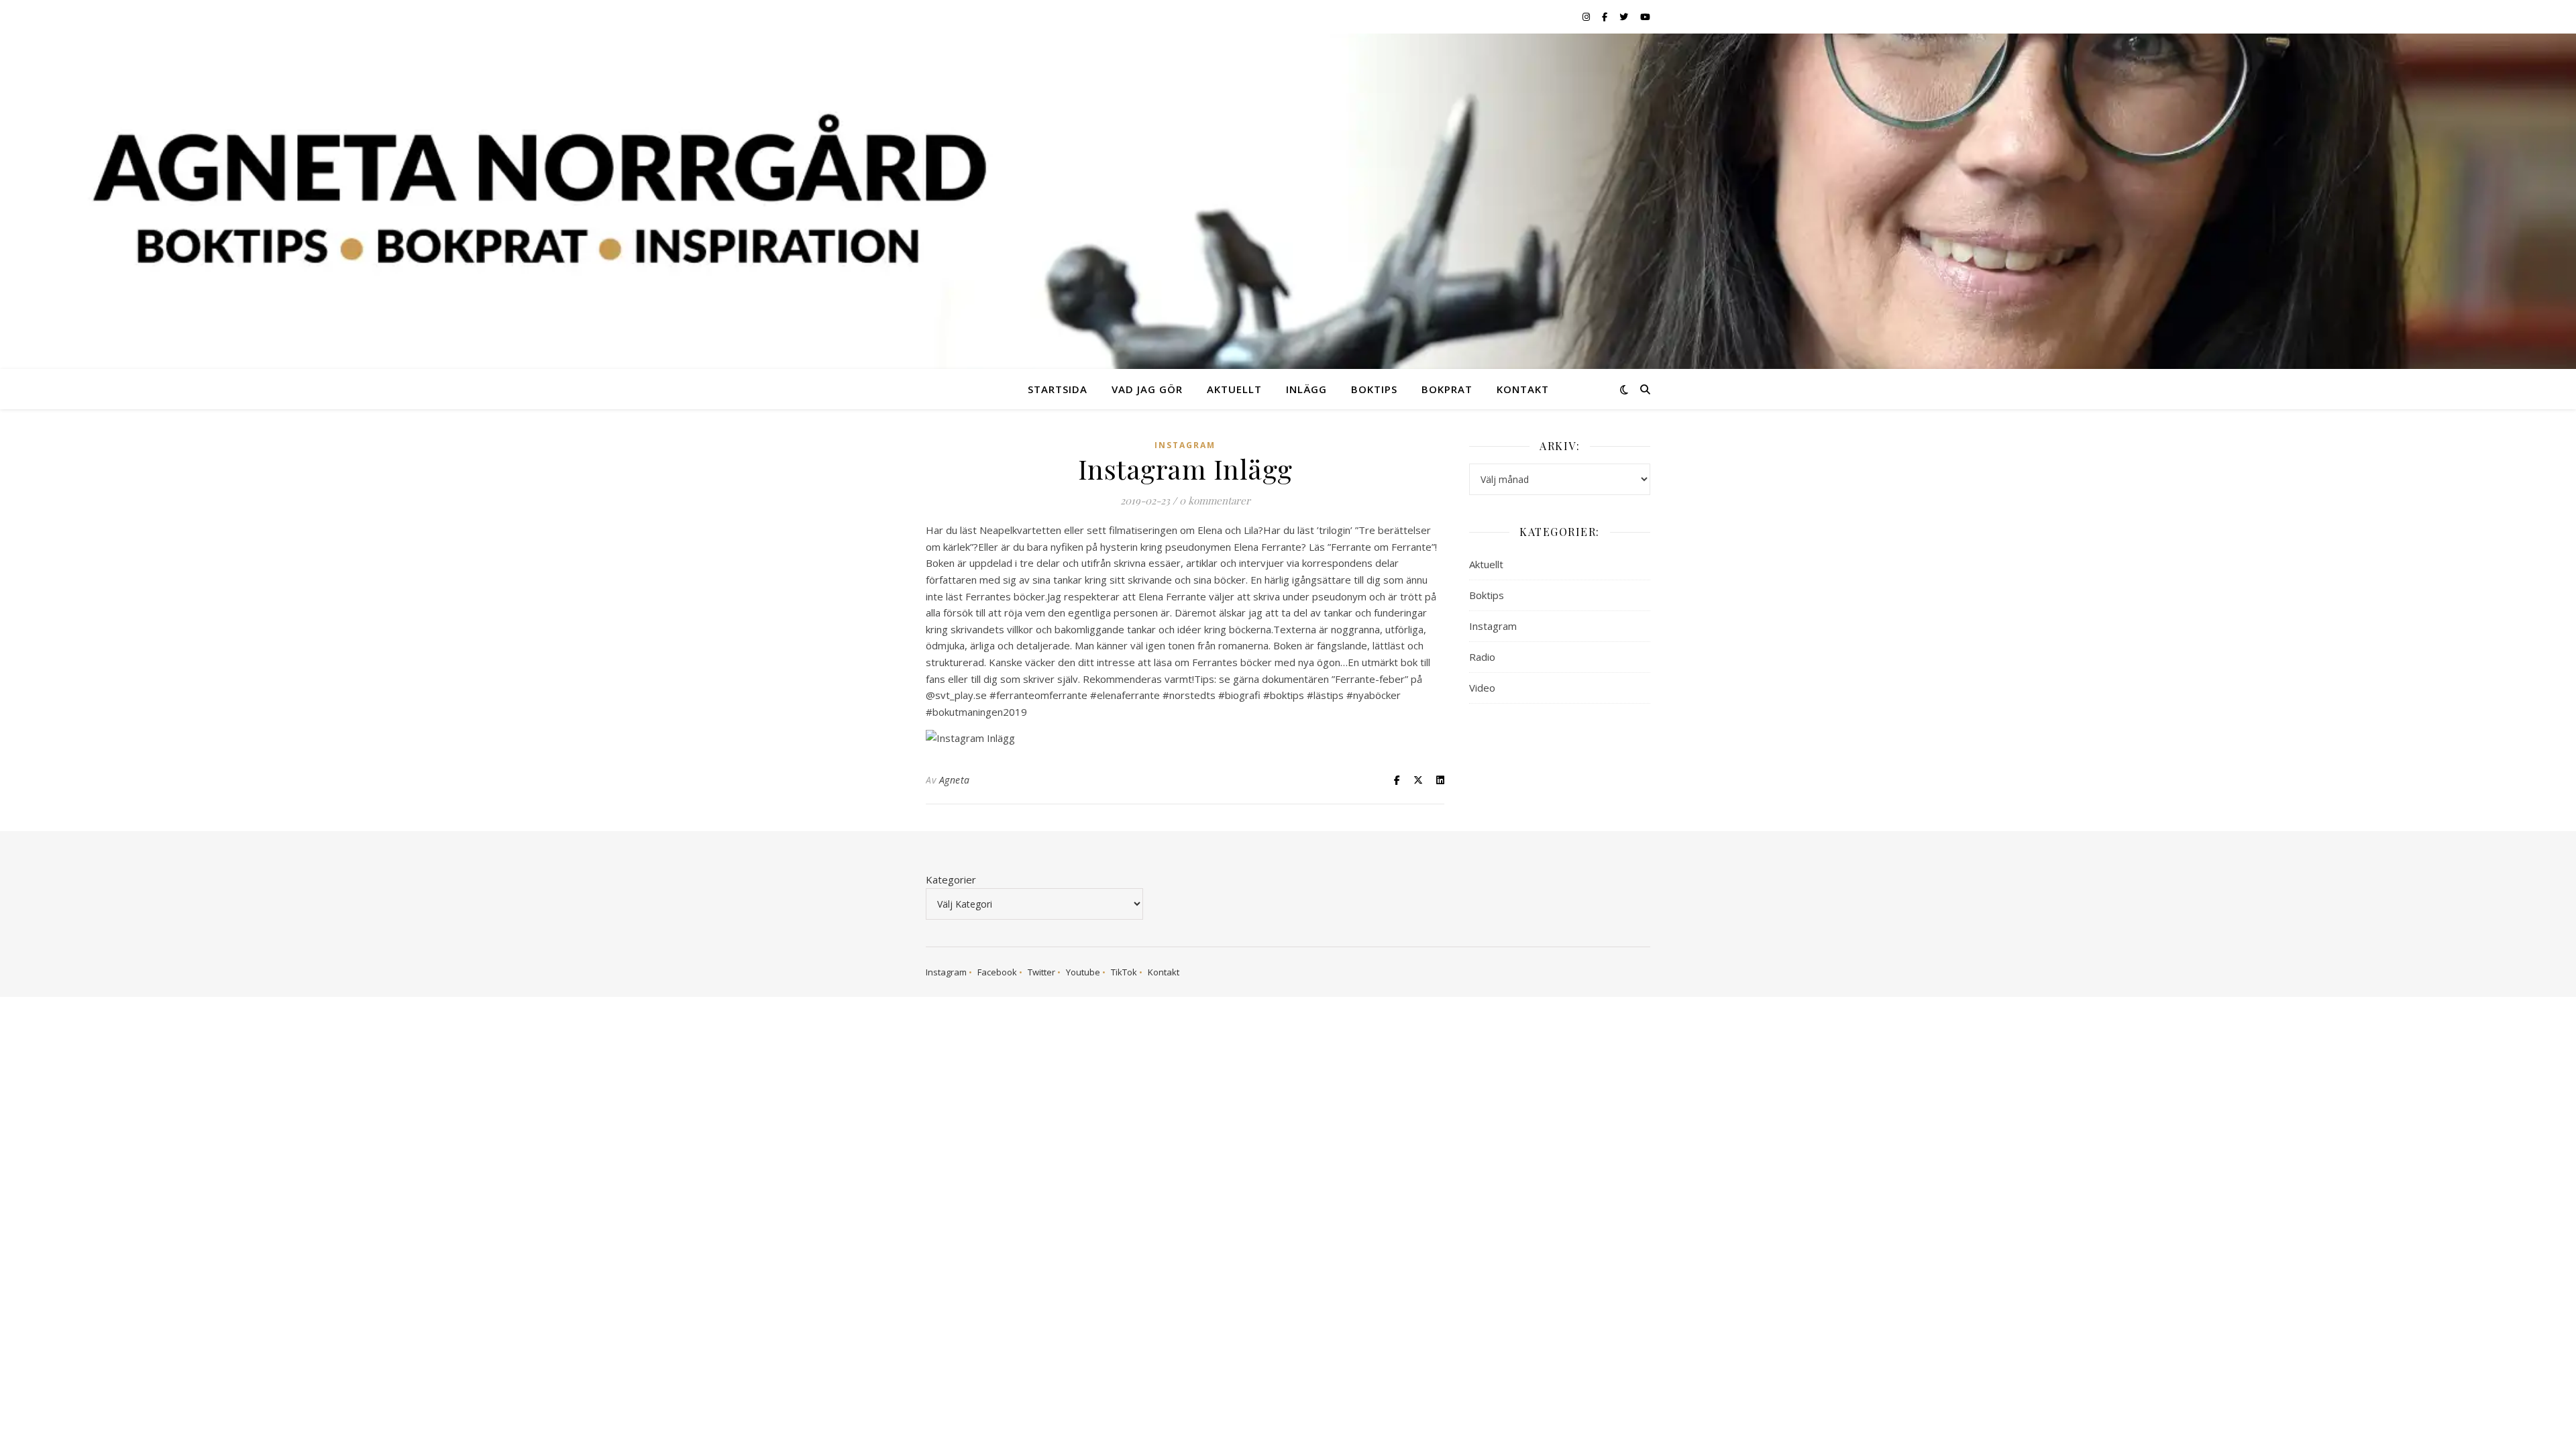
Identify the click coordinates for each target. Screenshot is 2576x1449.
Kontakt (1523, 389)
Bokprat (1447, 389)
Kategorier (951, 879)
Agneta (955, 780)
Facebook (997, 972)
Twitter (1041, 972)
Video (1482, 688)
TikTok (1124, 972)
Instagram (1185, 445)
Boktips (1374, 389)
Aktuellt (1234, 389)
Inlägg (1306, 389)
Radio (1482, 657)
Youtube (1083, 972)
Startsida (1058, 389)
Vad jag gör (1147, 389)
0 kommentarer (1215, 500)
